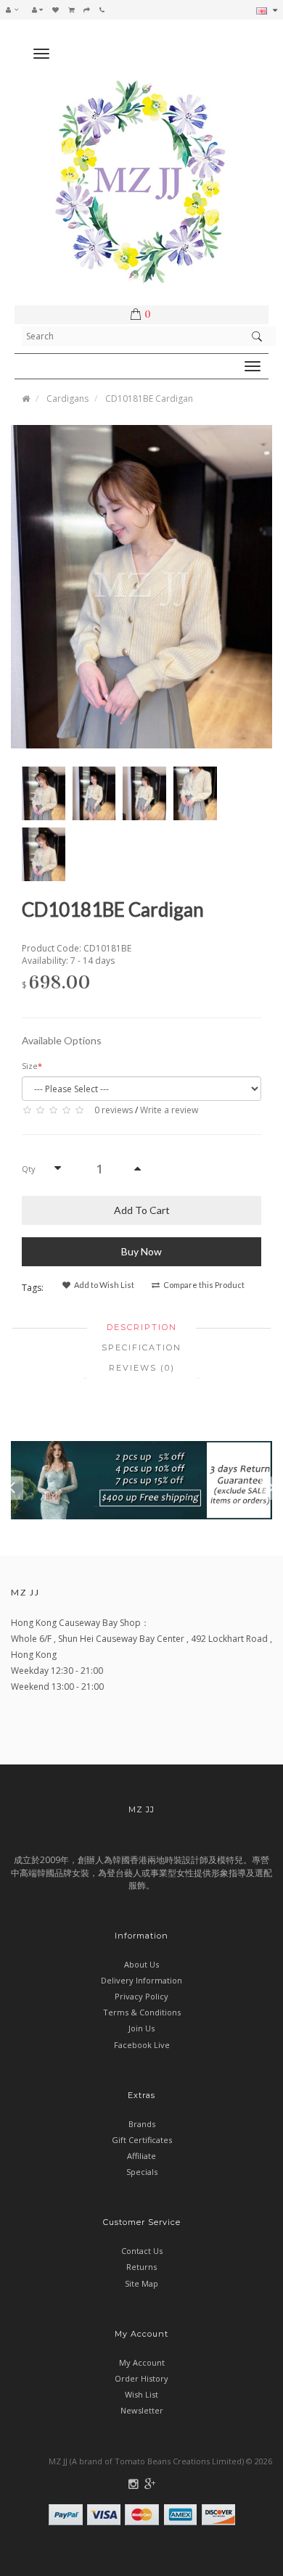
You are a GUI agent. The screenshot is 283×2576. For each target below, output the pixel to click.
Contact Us (142, 2251)
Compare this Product (203, 1285)
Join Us (141, 2028)
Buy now (141, 1251)
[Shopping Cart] (71, 9)
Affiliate (141, 2156)
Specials (142, 2172)
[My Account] (37, 9)
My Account (142, 2362)
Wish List (141, 2394)
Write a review (169, 1110)
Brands (142, 2124)
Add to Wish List (103, 1285)
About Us (141, 1964)
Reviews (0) (142, 1368)
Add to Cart (142, 1210)
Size (30, 1066)
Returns (141, 2267)
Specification (141, 1347)
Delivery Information (141, 1980)
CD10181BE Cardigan (149, 399)
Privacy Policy (141, 1996)
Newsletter (142, 2410)
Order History (141, 2378)
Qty (29, 1169)
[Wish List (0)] (56, 9)
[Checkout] (87, 9)
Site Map (141, 2283)
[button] (16, 9)
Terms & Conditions (142, 2012)
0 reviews (114, 1110)
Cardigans (67, 399)
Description (142, 1327)
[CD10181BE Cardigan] (141, 586)
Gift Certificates (142, 2140)
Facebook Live (142, 2045)
